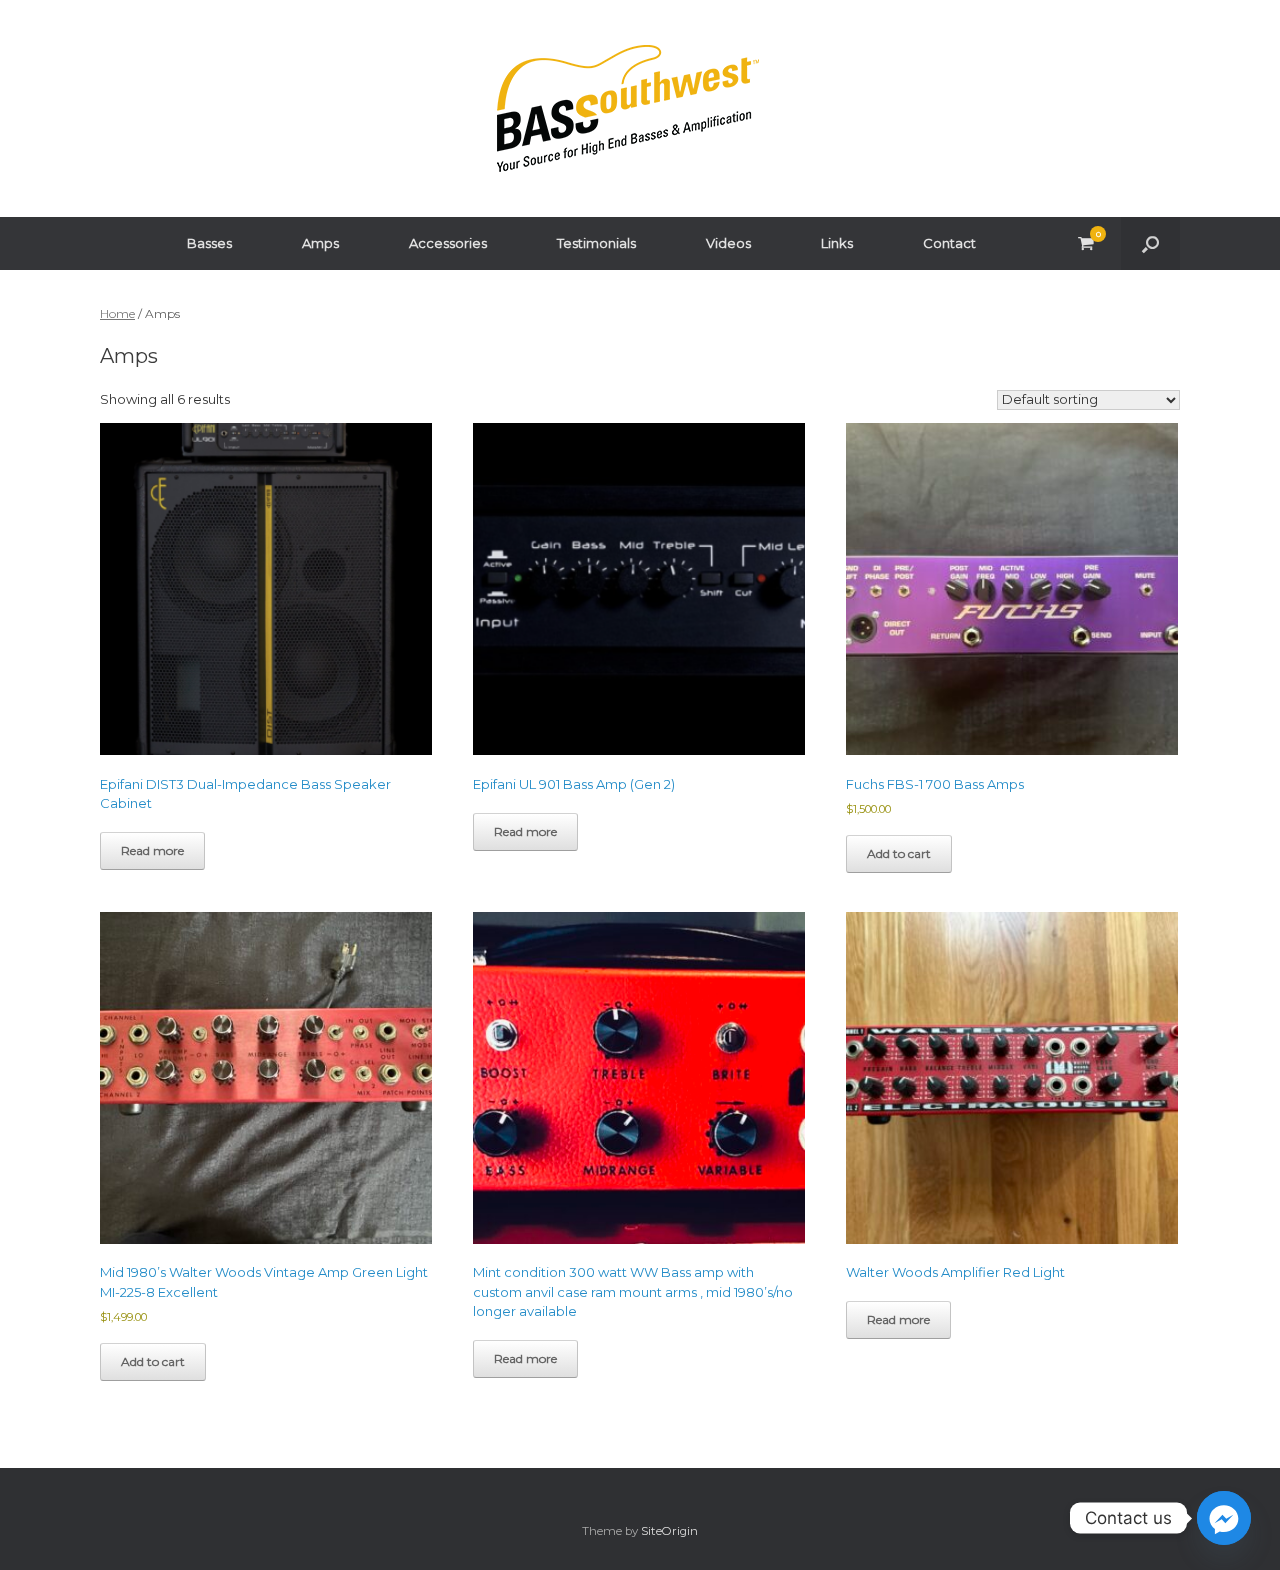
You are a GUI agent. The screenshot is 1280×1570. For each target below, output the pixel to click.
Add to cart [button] (899, 853)
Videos (728, 243)
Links (837, 243)
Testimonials (596, 243)
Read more (152, 850)
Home (117, 313)
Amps (320, 243)
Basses (209, 243)
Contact (949, 243)
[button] (1150, 243)
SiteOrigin (669, 1531)
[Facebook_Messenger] (1224, 1518)
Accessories (448, 243)
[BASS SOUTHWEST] (628, 108)
